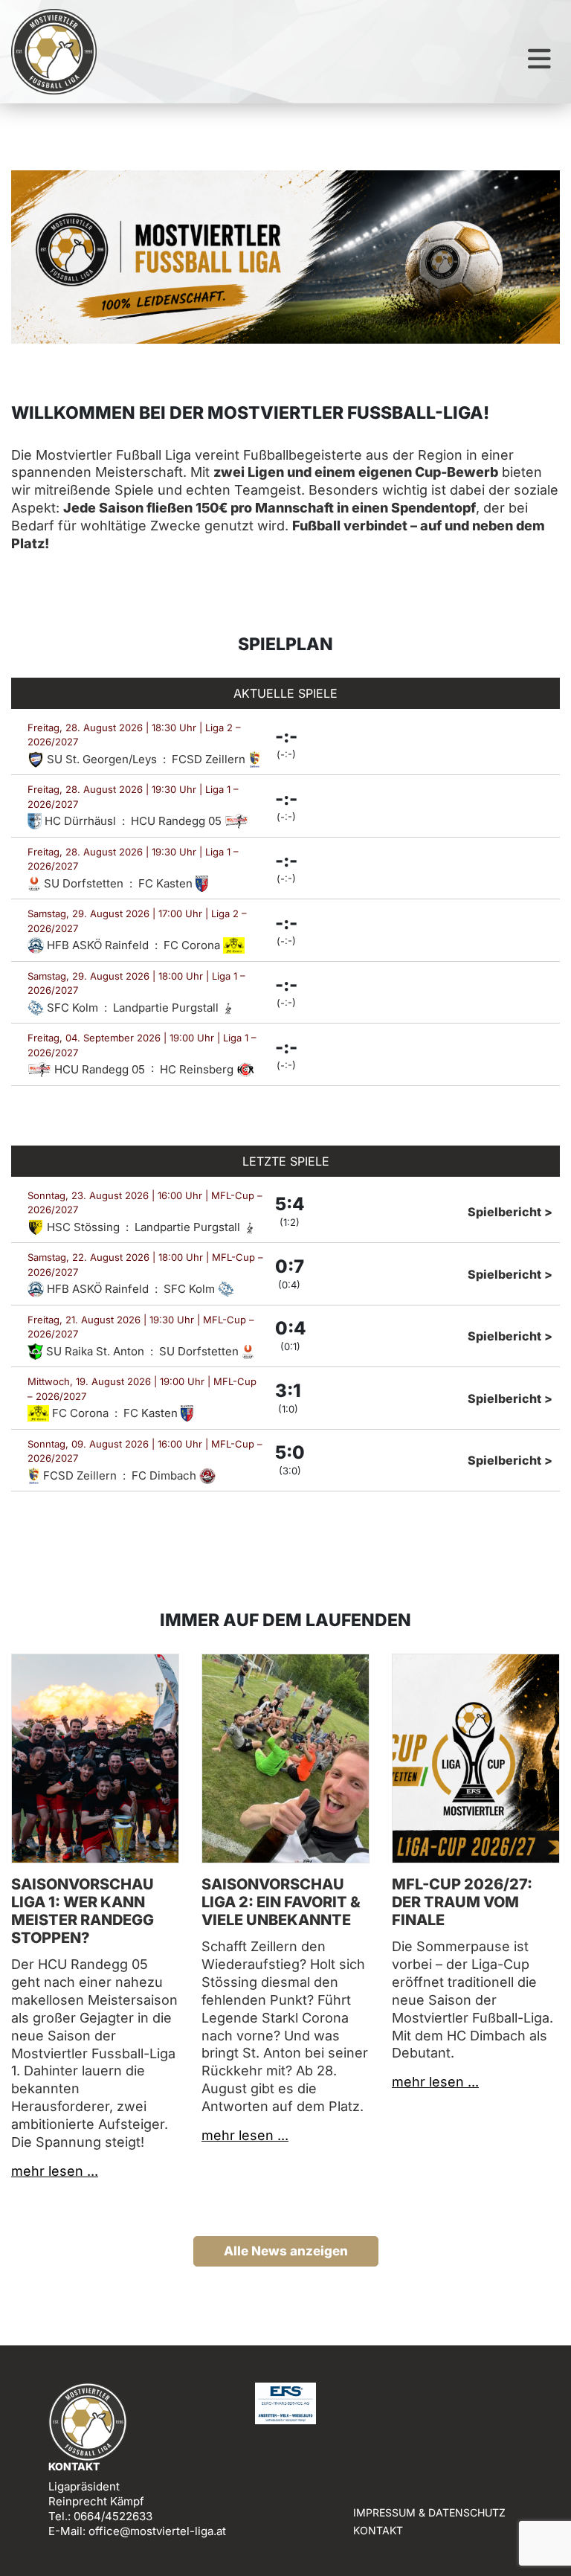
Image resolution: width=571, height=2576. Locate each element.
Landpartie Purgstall (167, 1008)
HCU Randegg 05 (178, 821)
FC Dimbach (165, 1475)
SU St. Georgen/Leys (102, 759)
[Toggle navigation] (539, 59)
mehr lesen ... (55, 2171)
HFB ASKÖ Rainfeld (98, 945)
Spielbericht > (510, 1212)
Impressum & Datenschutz (429, 2512)
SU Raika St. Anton (95, 1351)
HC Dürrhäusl (80, 821)
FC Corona (193, 945)
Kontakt (378, 2530)
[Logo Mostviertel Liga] (54, 52)
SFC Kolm (72, 1008)
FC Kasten (167, 883)
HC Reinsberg (198, 1069)
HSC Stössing (83, 1227)
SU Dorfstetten (84, 883)
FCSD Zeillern (210, 759)
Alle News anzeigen (286, 2251)
